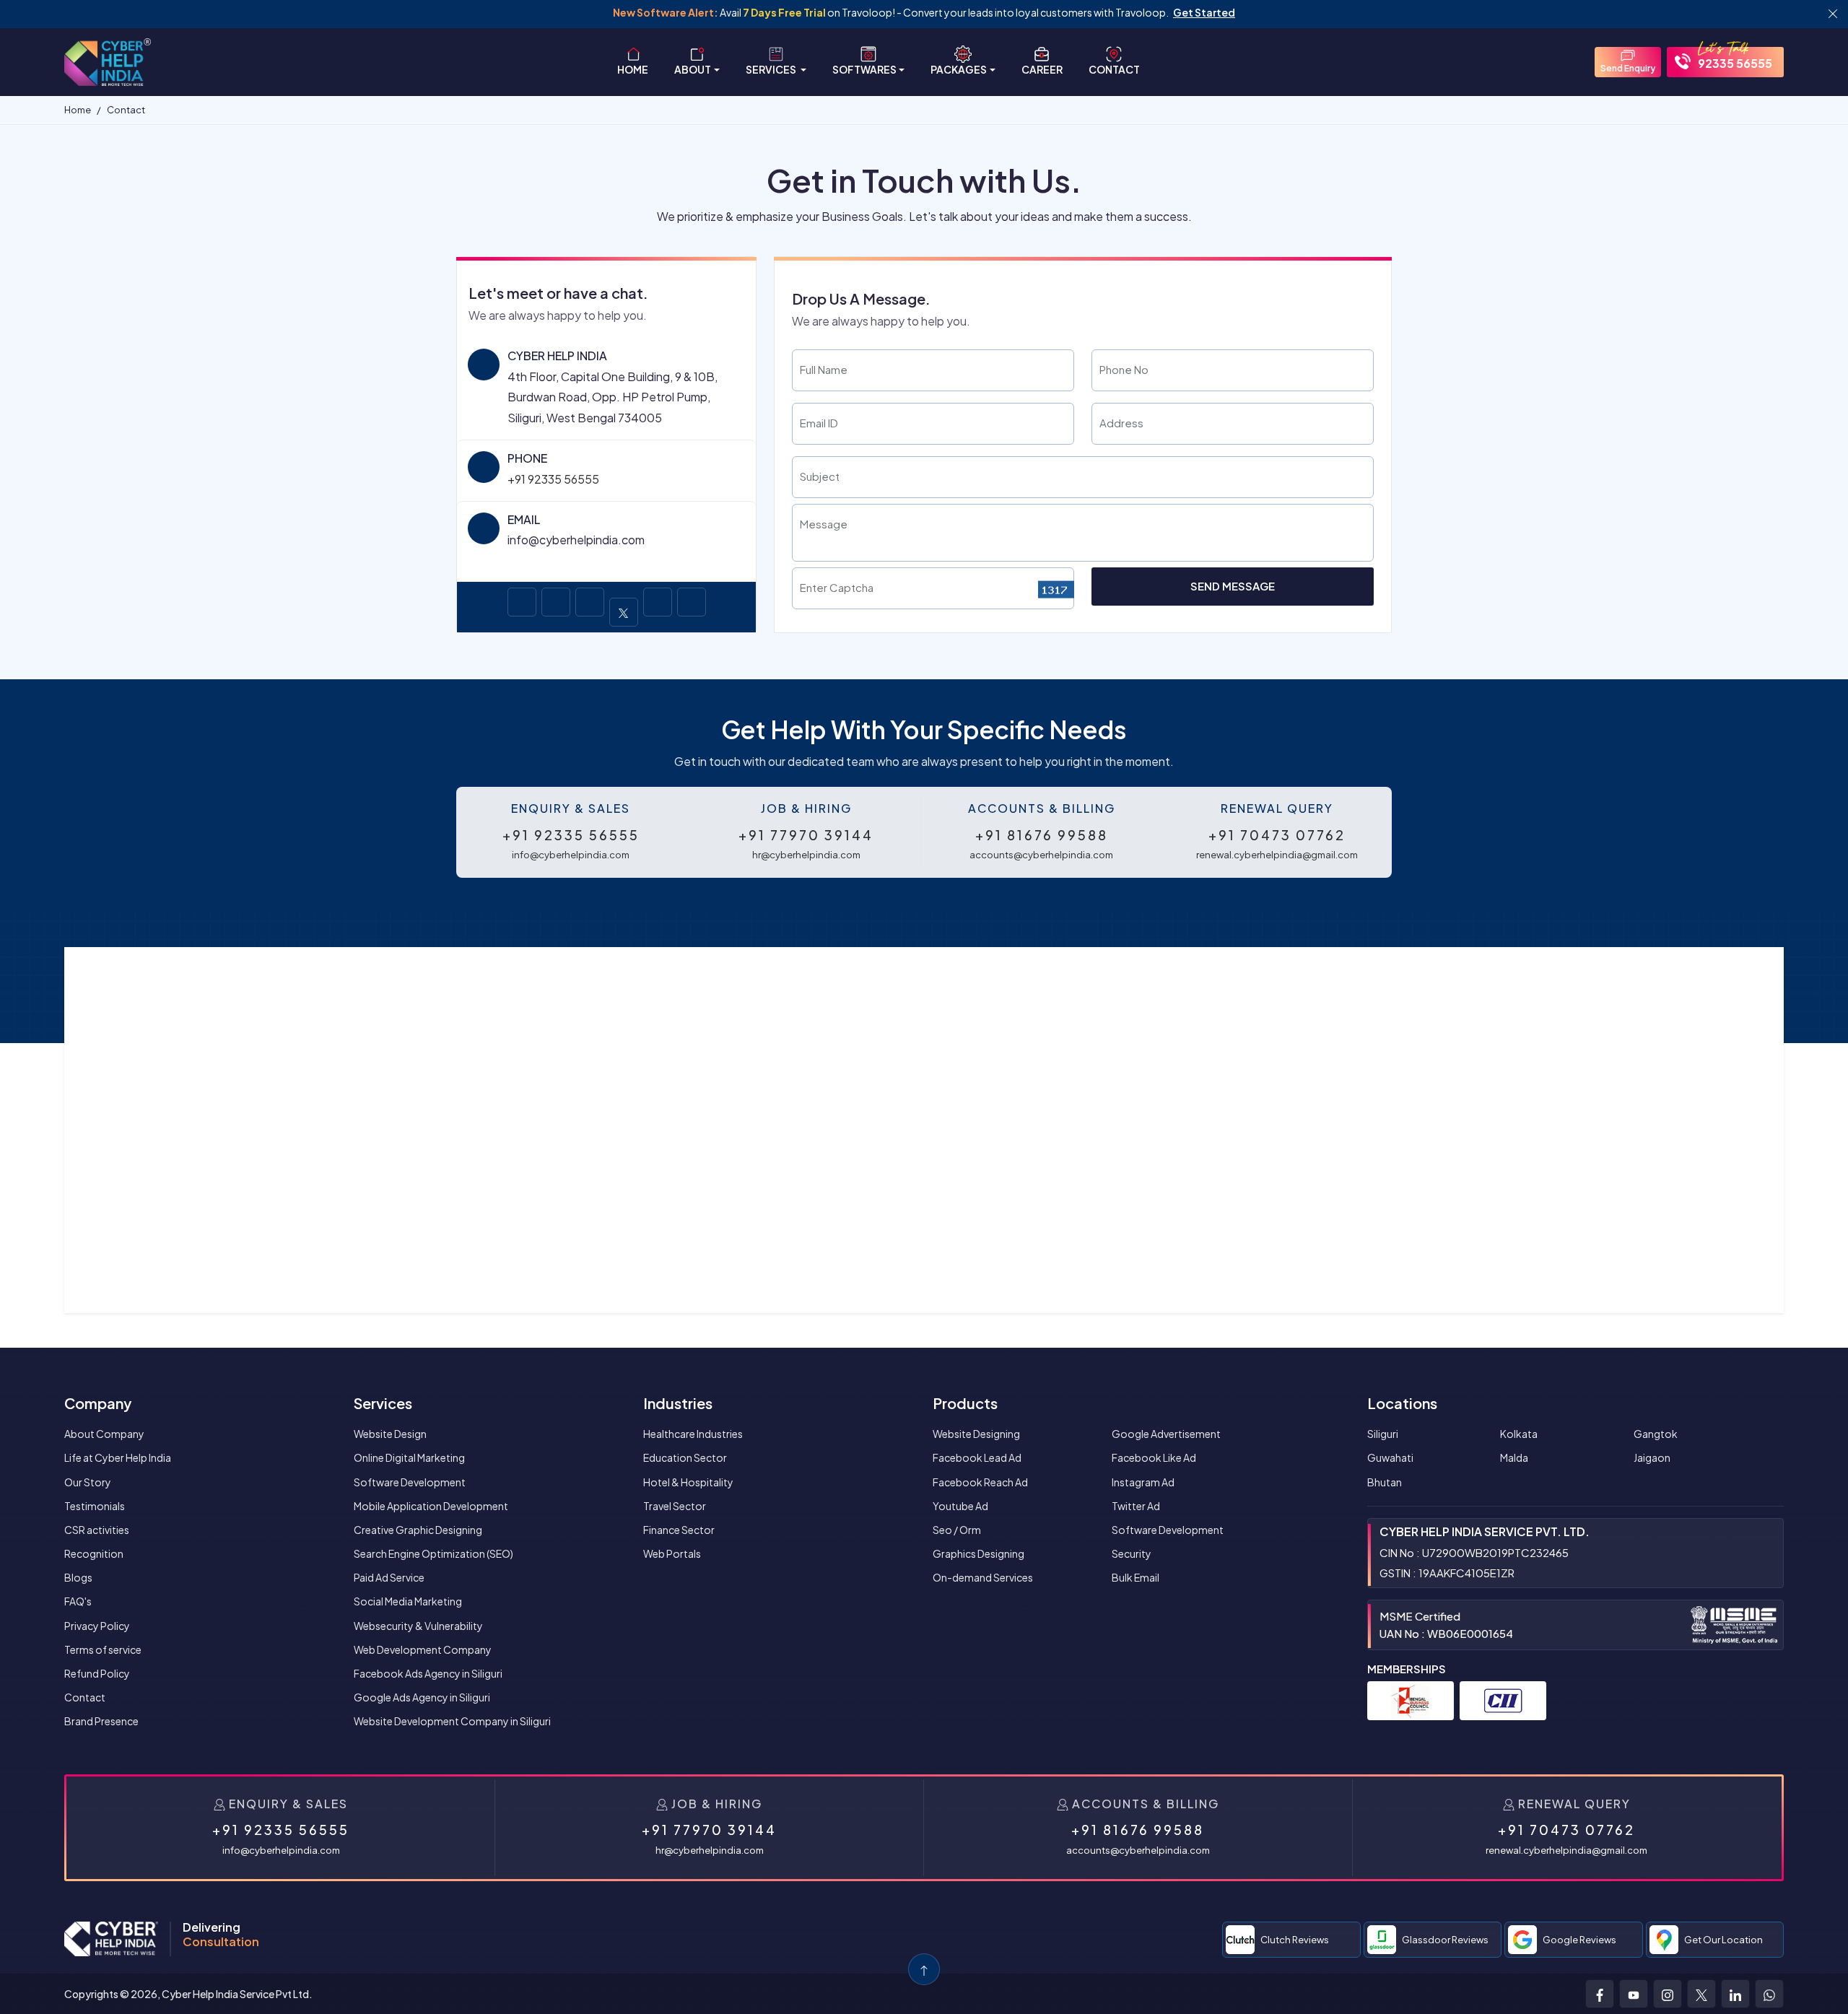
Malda (1514, 1457)
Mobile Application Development (431, 1506)
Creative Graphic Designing (418, 1530)
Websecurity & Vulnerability (418, 1626)
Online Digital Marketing (409, 1457)
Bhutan (1385, 1482)
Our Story (88, 1482)
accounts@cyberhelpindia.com (1041, 855)
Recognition (94, 1553)
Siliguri (1383, 1434)
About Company (104, 1434)
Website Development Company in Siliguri (452, 1721)
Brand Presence (101, 1721)
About (693, 69)
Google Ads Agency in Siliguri (422, 1697)
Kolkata (1519, 1434)
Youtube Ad (960, 1506)
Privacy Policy (97, 1626)
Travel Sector (675, 1506)
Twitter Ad (1136, 1506)
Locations (1402, 1403)
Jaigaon (1652, 1457)
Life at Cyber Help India (118, 1457)
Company (98, 1403)
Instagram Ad (1143, 1482)
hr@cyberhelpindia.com (806, 855)
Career (1042, 69)
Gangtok (1656, 1434)
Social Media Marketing (408, 1601)
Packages (959, 69)
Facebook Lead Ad (977, 1457)
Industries (678, 1403)
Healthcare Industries (693, 1434)
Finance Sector (679, 1530)
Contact (1114, 69)
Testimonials (95, 1506)
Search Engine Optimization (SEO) (433, 1553)
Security (1132, 1553)
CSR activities (97, 1530)
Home (633, 69)
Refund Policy (97, 1673)
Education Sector (685, 1457)
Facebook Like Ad (1154, 1457)
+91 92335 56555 (553, 479)
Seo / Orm (957, 1530)
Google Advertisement (1166, 1434)
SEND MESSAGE (1233, 586)
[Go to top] (924, 1969)
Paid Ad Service (389, 1577)
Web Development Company (423, 1649)
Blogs (78, 1577)
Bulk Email (1136, 1577)
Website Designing (976, 1434)
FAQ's (78, 1601)
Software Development (410, 1482)
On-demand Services (983, 1577)
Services (772, 69)
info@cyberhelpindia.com (571, 855)
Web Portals (672, 1553)
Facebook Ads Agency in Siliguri (428, 1673)
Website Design (390, 1434)
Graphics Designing (979, 1553)
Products (965, 1403)
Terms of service (103, 1649)
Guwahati (1390, 1457)
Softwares (864, 69)
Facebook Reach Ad (980, 1482)
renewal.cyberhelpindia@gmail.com (1277, 855)
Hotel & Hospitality (688, 1482)
